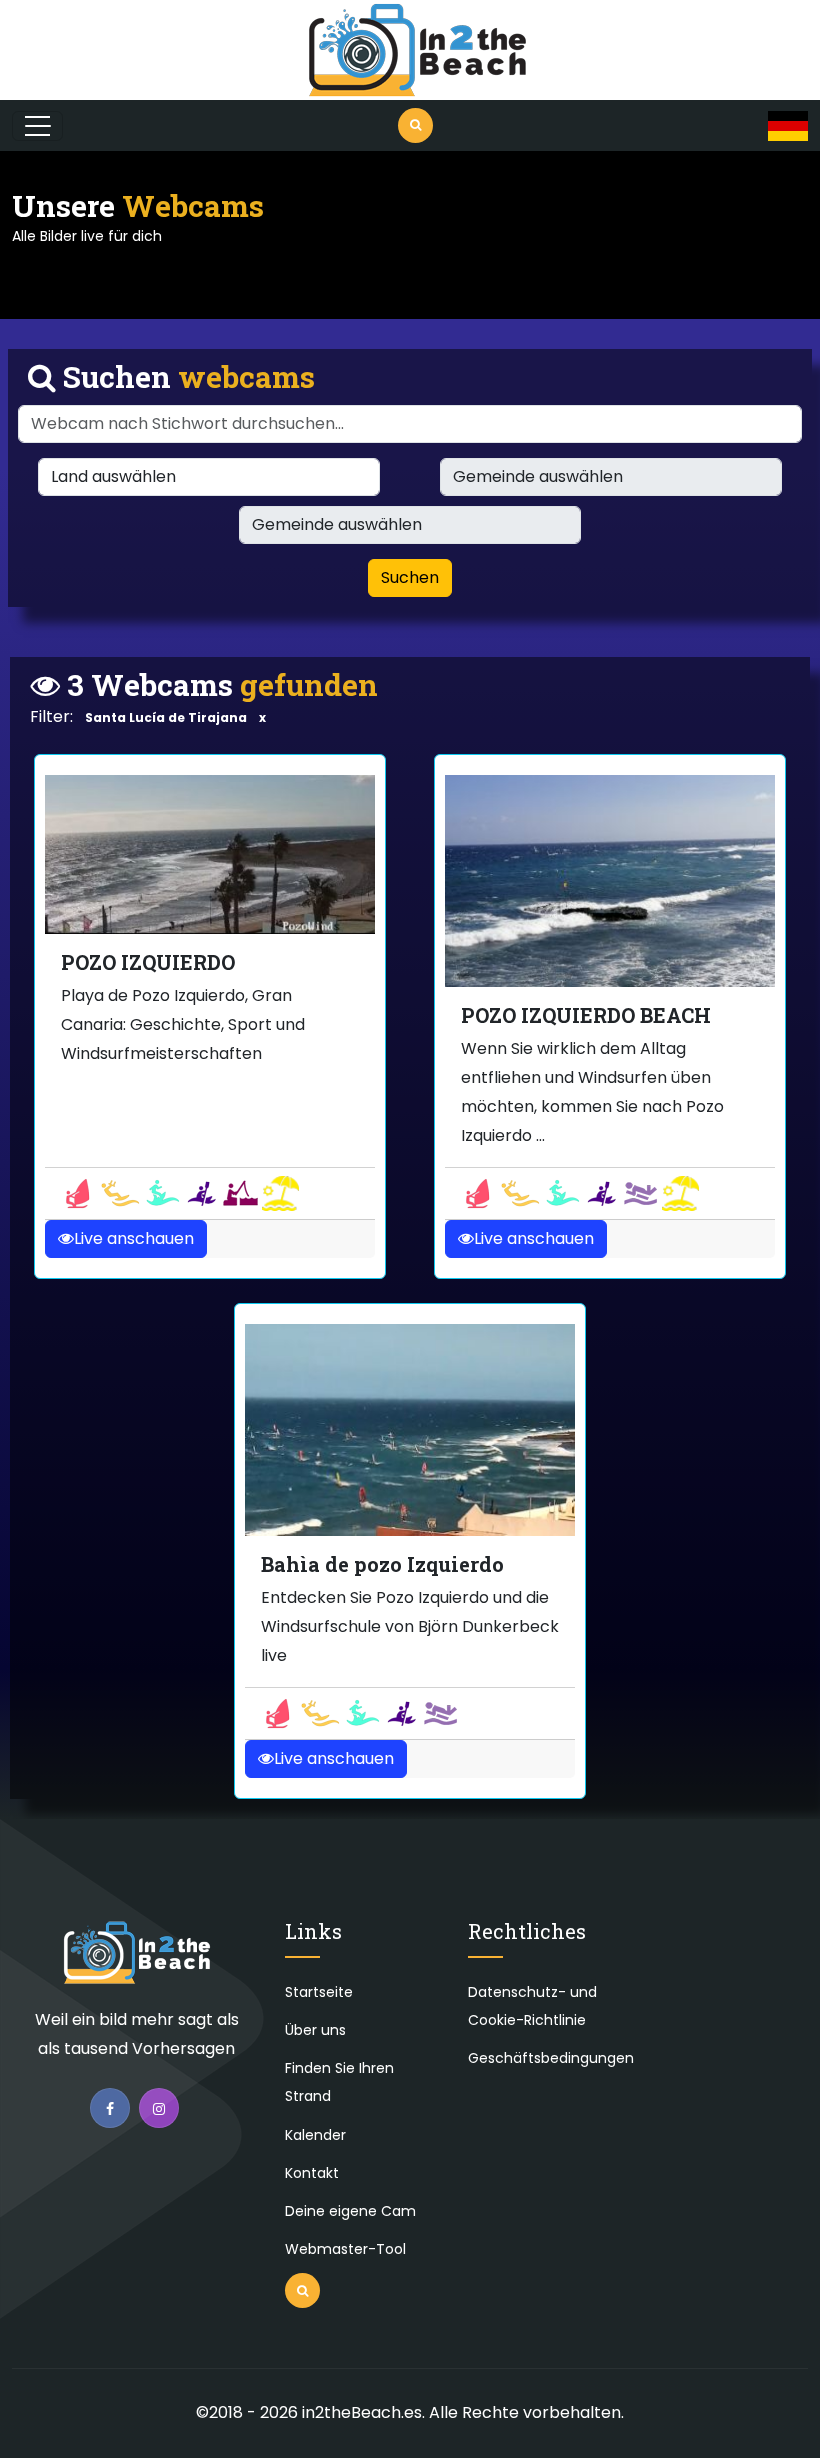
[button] (788, 126)
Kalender (315, 2135)
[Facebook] (110, 2108)
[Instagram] (159, 2108)
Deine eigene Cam (350, 2211)
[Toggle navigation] (37, 126)
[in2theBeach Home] (137, 1961)
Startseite (319, 1992)
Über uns (315, 2030)
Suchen (410, 577)
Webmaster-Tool (345, 2249)
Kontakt (312, 2173)
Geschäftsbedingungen (551, 2058)
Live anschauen (134, 1238)
